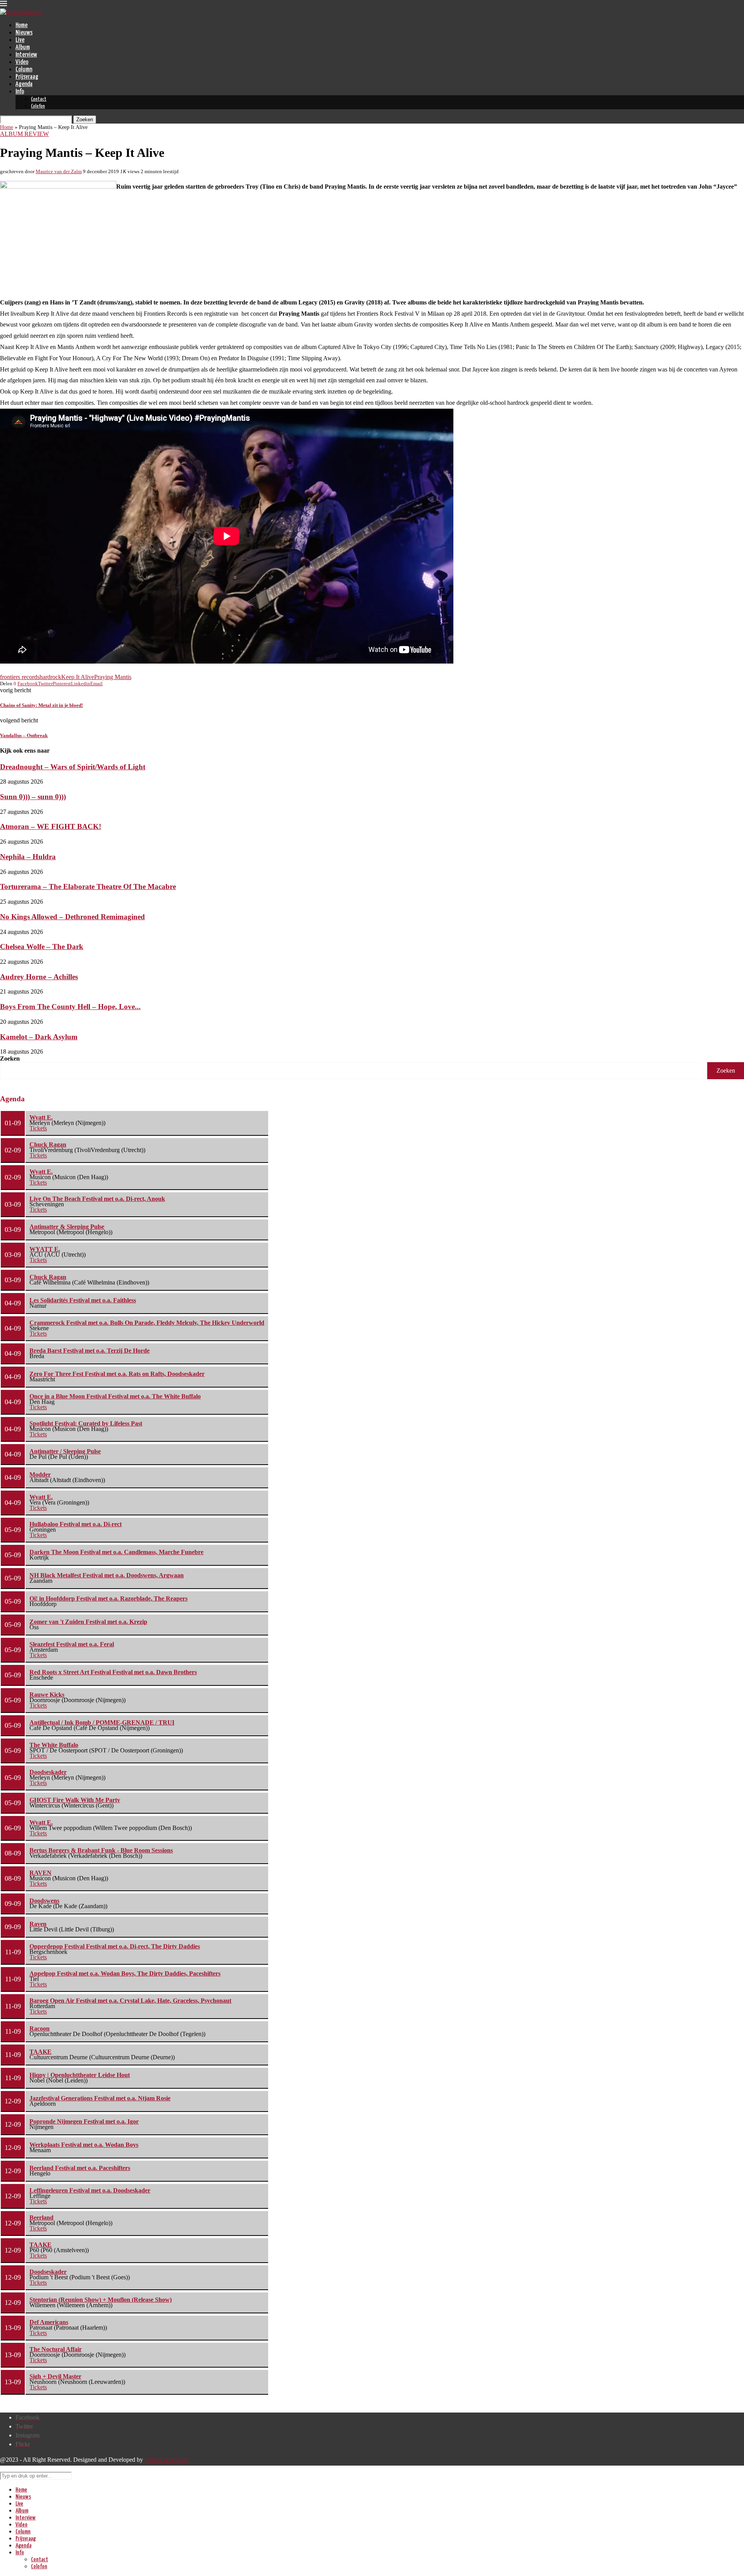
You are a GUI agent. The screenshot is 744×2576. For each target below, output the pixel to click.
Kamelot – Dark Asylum (39, 1037)
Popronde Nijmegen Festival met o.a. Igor (84, 2121)
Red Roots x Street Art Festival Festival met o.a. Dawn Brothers (113, 1672)
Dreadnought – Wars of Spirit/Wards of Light (73, 767)
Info (20, 92)
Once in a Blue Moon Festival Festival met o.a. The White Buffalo (115, 1396)
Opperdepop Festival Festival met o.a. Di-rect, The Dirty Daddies (115, 1946)
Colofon (38, 106)
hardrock (50, 677)
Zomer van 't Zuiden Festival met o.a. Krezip (88, 1622)
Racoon (40, 2028)
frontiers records (20, 677)
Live (20, 40)
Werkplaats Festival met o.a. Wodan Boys (84, 2145)
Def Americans (49, 2322)
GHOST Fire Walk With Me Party (75, 1800)
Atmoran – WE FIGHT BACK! (51, 826)
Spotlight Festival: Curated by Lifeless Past (86, 1423)
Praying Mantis (113, 677)
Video (22, 62)
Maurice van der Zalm (59, 171)
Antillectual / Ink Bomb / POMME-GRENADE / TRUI (102, 1722)
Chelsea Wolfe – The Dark (42, 947)
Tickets (38, 1128)
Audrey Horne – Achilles (39, 977)
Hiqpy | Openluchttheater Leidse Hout (80, 2075)
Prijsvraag (27, 77)
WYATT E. (45, 1249)
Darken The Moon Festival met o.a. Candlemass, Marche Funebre (116, 1552)
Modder (40, 1475)
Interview (26, 55)
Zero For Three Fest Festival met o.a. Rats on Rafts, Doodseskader (117, 1374)
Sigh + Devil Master (55, 2376)
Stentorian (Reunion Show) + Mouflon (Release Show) (101, 2300)
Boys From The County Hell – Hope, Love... (70, 1007)
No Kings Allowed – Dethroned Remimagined (72, 917)
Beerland (41, 2217)
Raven (38, 1924)
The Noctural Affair (56, 2349)
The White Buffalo (54, 1745)
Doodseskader (48, 1772)
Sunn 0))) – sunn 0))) (33, 797)
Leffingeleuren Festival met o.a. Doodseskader (90, 2190)
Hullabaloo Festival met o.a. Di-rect (76, 1524)
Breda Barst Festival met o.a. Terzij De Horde (90, 1351)
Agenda (24, 84)
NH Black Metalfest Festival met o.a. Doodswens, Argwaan (107, 1575)
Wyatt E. (41, 1117)
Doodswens (44, 1901)
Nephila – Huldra (28, 857)
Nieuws (24, 33)
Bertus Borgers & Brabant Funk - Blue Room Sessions (101, 1850)
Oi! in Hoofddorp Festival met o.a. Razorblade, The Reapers (108, 1598)
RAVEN (40, 1873)
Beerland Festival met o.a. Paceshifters (80, 2168)
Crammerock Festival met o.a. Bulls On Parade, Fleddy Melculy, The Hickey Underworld (147, 1323)
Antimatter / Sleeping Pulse (65, 1451)
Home (22, 25)
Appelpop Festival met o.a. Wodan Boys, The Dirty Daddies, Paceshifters (125, 1973)
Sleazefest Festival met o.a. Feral (72, 1644)
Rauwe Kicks (47, 1695)
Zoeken (10, 1058)
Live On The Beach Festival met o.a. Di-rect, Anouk (97, 1199)
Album (23, 47)
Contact (39, 99)
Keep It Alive (78, 677)
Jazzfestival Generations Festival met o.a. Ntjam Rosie (100, 2098)
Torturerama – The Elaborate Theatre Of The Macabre (88, 886)
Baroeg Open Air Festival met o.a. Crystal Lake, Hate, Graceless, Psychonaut (130, 2001)
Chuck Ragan (48, 1144)
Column (24, 70)
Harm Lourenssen (166, 2460)
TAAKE (40, 2052)
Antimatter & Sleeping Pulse (67, 1227)
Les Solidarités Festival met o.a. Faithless (83, 1300)
